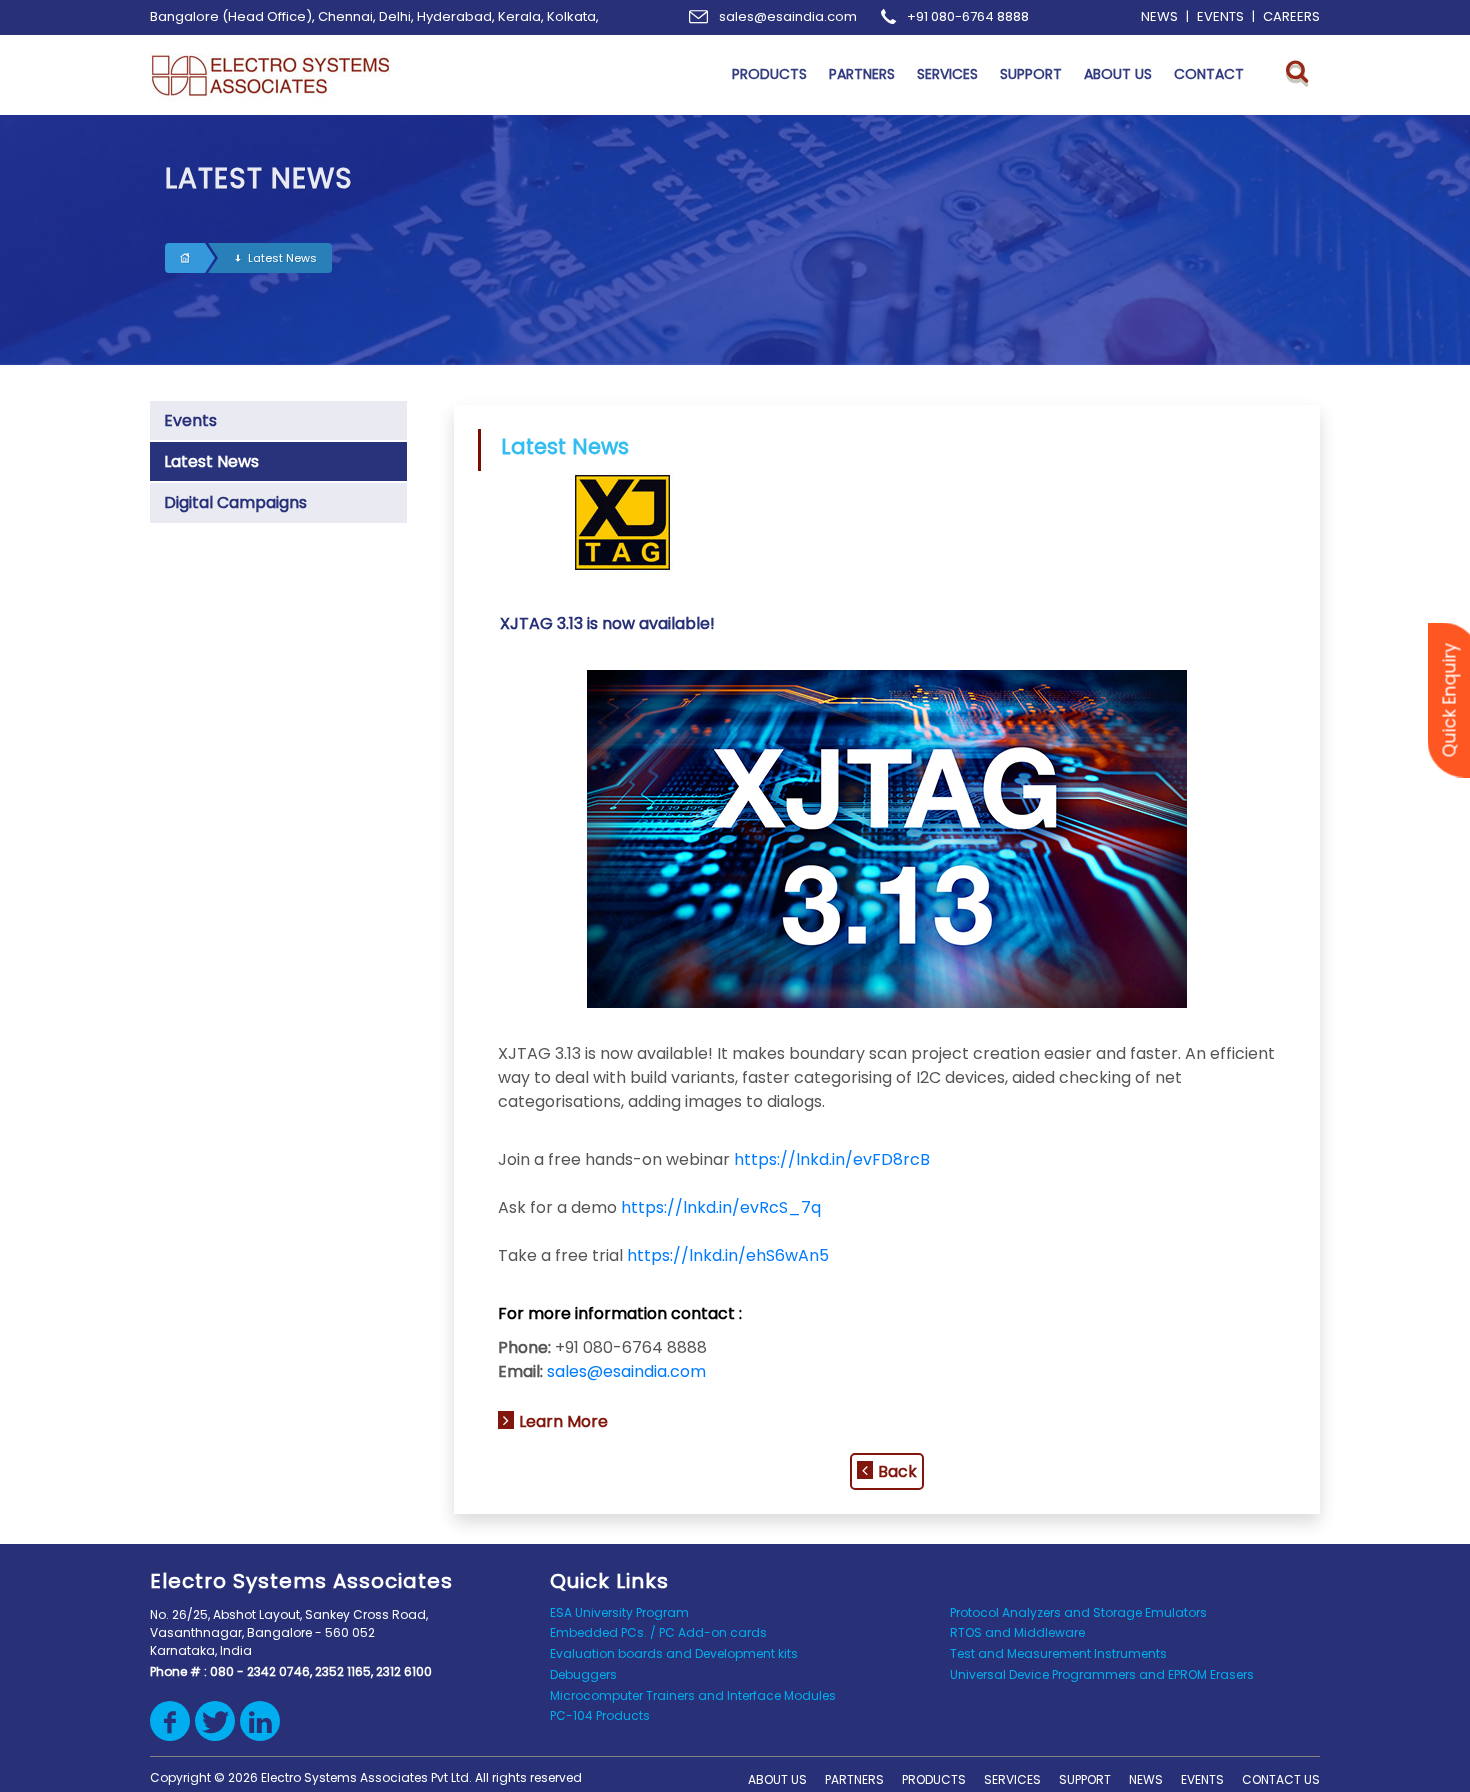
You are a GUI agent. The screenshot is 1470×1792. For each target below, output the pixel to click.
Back (897, 1471)
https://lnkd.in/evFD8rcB (832, 1159)
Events (190, 420)
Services (1012, 1779)
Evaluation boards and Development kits (674, 1653)
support (1085, 1779)
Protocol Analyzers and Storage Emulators (1078, 1612)
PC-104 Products (600, 1715)
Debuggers (583, 1674)
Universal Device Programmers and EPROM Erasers (1102, 1674)
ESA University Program (619, 1612)
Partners (854, 1779)
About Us (777, 1779)
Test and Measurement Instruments (1058, 1653)
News (1146, 1779)
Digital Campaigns (235, 502)
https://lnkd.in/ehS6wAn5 (728, 1255)
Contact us (1281, 1779)
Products (934, 1779)
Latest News (282, 258)
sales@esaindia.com (626, 1371)
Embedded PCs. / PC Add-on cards (658, 1632)
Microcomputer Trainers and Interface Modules (693, 1695)
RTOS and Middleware (1017, 1632)
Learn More (563, 1421)
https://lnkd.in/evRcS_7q (721, 1207)
